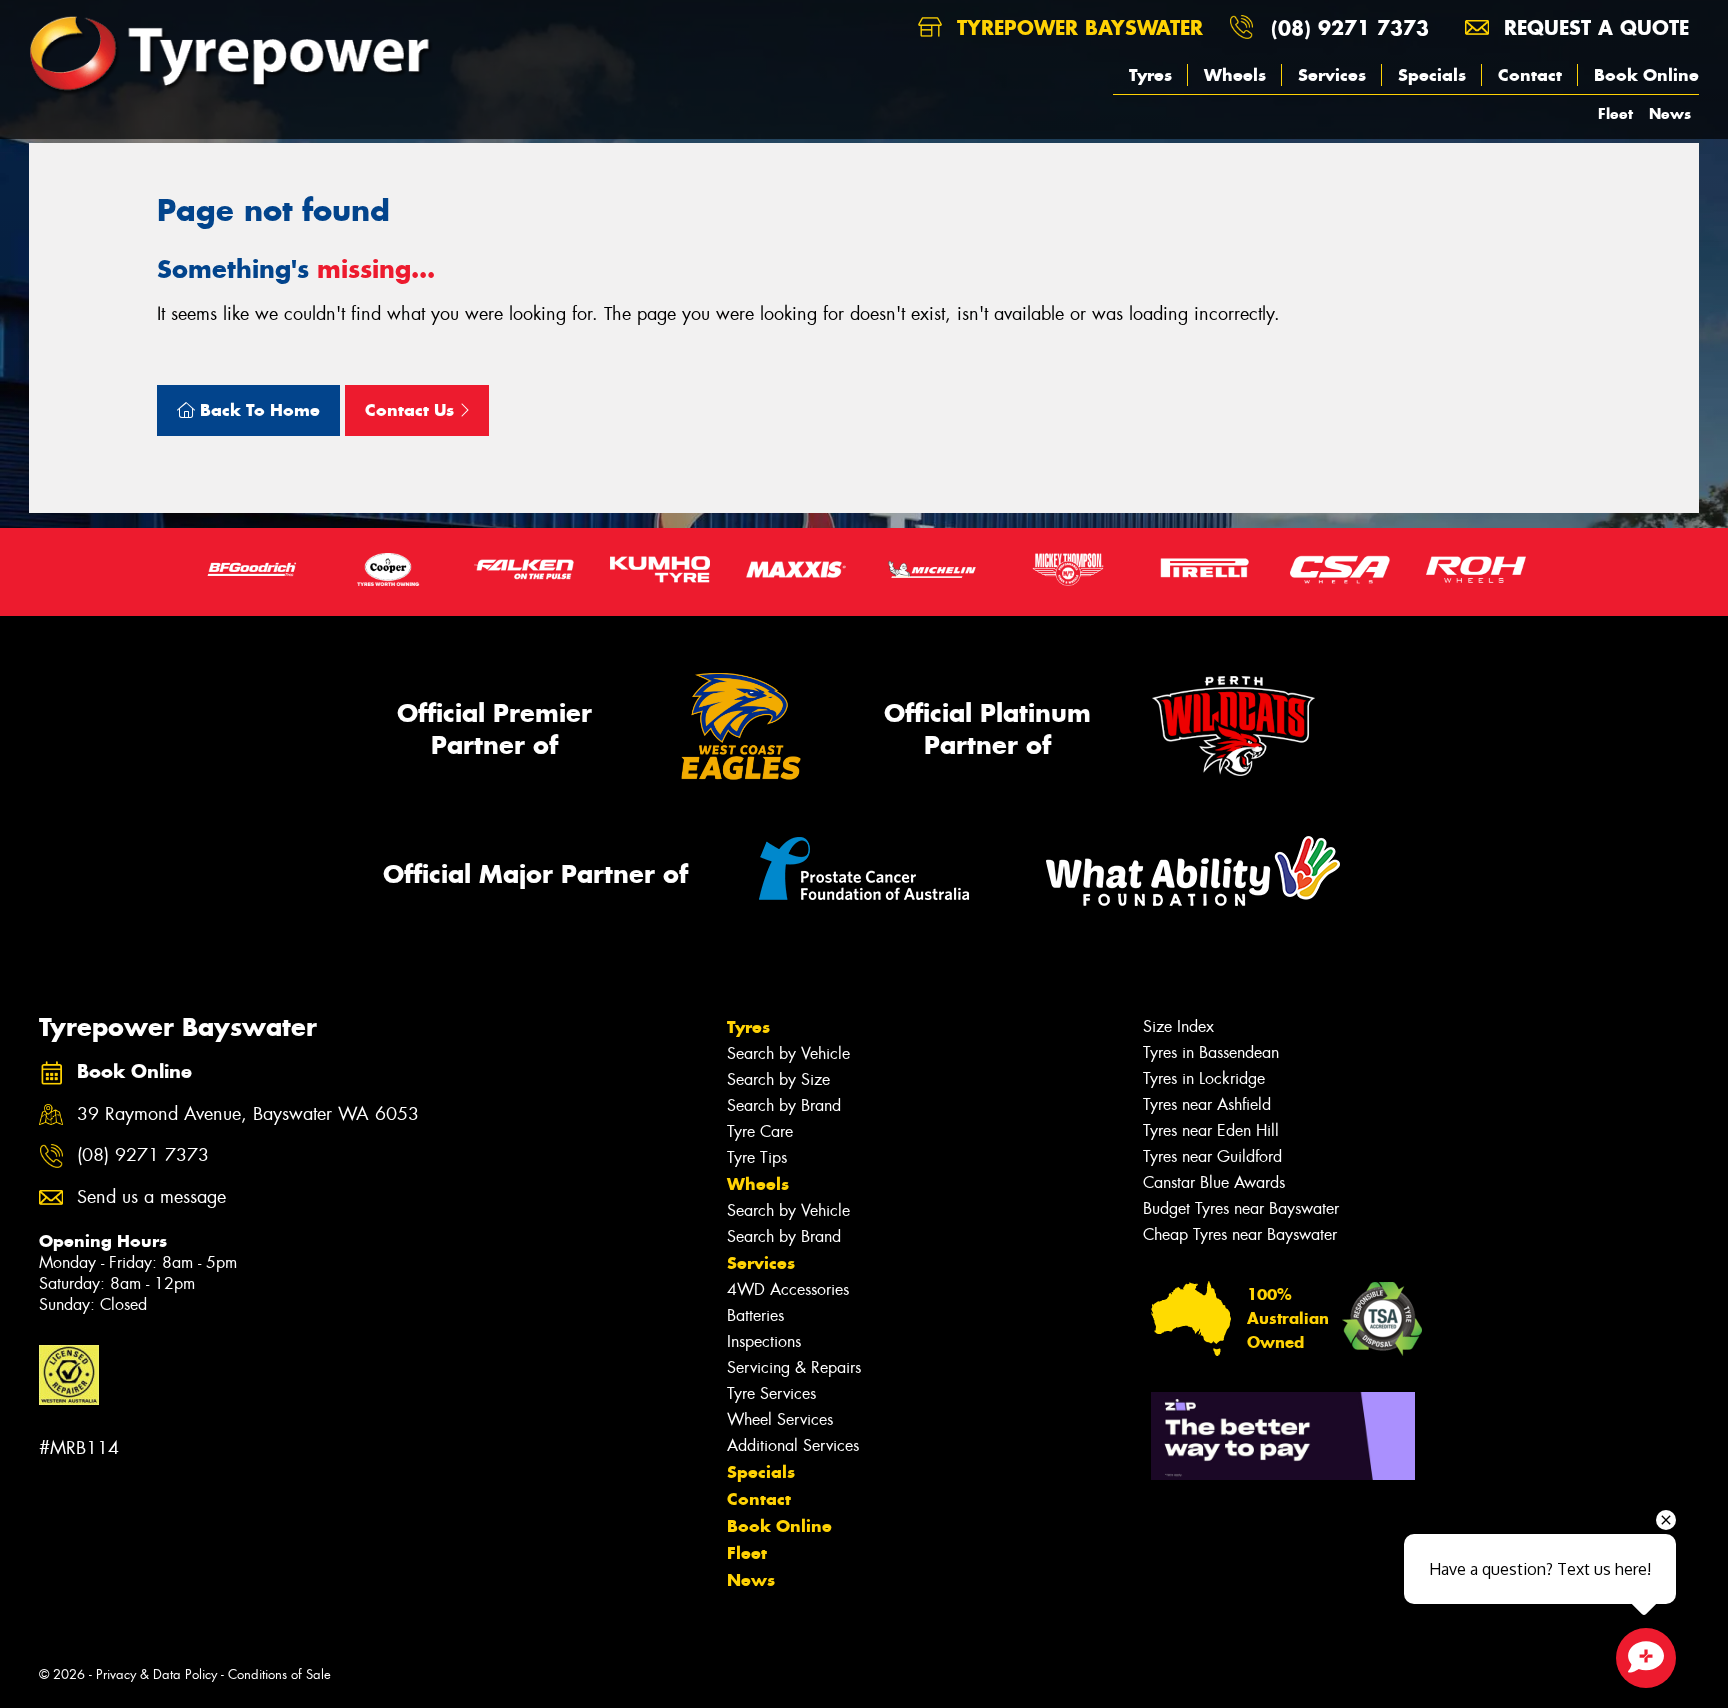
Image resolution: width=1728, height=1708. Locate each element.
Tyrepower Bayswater (1076, 27)
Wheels (1235, 75)
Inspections (764, 1341)
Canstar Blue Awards (1214, 1182)
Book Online (1646, 75)
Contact (1530, 75)
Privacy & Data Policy (156, 1674)
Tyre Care (760, 1131)
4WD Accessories (788, 1289)
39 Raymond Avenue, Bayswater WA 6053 (248, 1114)
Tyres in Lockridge (1204, 1078)
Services (1332, 75)
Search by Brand (784, 1105)
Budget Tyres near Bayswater (1241, 1208)
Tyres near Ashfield (1207, 1104)
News (1670, 113)
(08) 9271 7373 (1350, 27)
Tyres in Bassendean (1211, 1052)
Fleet (1615, 113)
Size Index (1178, 1026)
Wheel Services (780, 1419)
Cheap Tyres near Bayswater (1240, 1234)
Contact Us (412, 410)
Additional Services (793, 1445)
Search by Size (778, 1079)
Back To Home (257, 410)
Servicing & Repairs (794, 1367)
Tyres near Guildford (1212, 1156)
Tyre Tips (757, 1157)
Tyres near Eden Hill (1211, 1130)
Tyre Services (771, 1393)
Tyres (1150, 75)
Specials (1432, 75)
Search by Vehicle (788, 1053)
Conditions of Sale (279, 1674)
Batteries (755, 1315)
